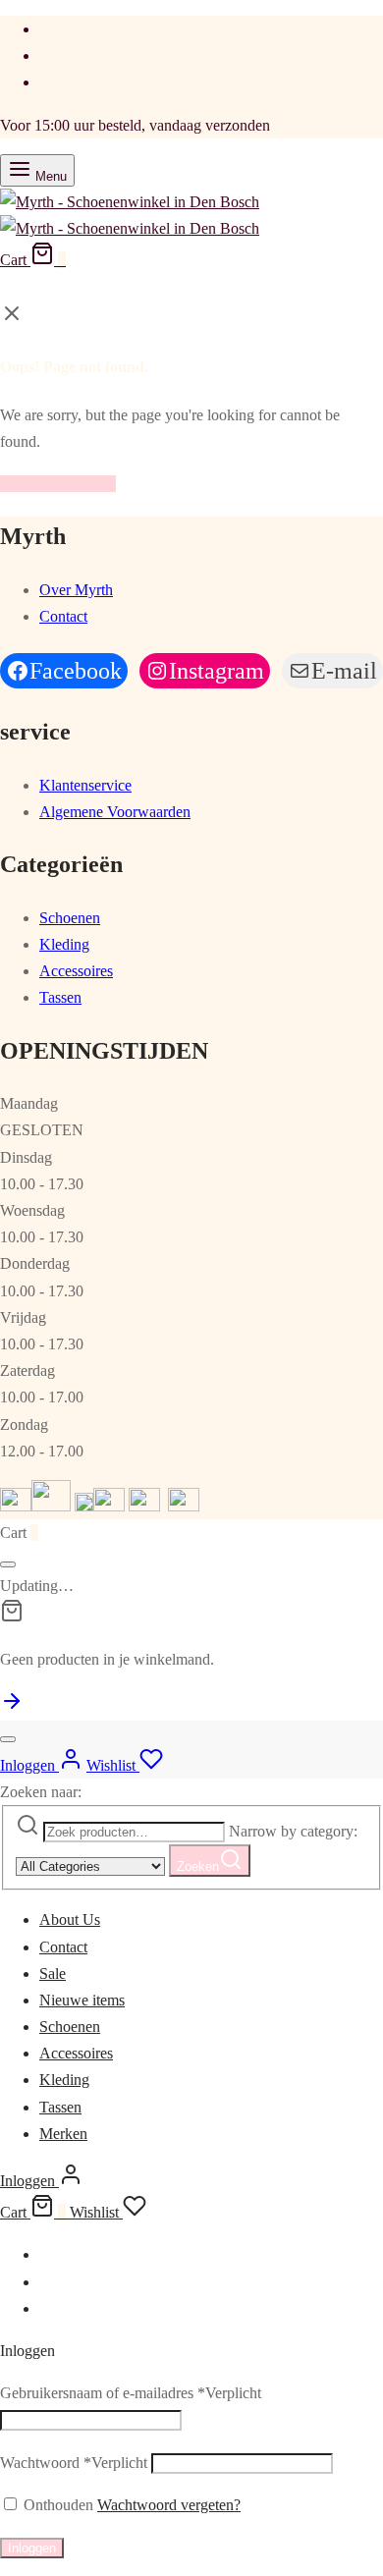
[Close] (8, 1564)
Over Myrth (76, 590)
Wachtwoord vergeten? (169, 2505)
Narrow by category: (293, 1831)
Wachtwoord (74, 2463)
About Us (70, 1919)
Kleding (64, 944)
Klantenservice (85, 785)
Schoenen (70, 918)
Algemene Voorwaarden (115, 812)
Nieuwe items (82, 2000)
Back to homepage (58, 484)
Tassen (60, 997)
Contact (63, 616)
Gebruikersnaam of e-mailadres (131, 2393)
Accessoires (76, 971)
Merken (63, 2134)
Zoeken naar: (41, 1792)
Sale (53, 1973)
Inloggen (32, 2548)
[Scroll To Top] (12, 1707)
